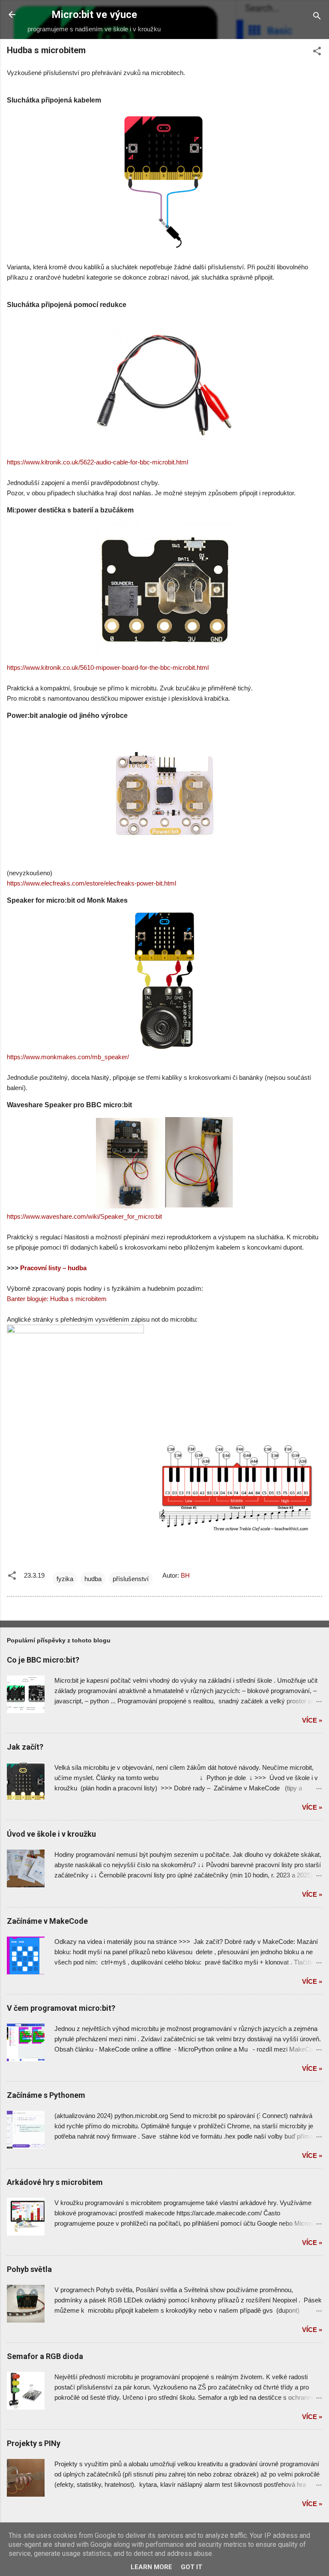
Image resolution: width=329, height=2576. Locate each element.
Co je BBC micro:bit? (43, 1660)
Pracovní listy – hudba (53, 1268)
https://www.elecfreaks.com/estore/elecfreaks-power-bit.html (91, 883)
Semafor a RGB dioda (45, 2356)
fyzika (65, 1579)
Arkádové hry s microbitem (55, 2182)
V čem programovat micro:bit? (61, 2008)
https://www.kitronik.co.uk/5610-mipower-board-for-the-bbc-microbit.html (108, 667)
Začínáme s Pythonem (46, 2095)
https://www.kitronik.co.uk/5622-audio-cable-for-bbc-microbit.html (97, 462)
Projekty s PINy (34, 2443)
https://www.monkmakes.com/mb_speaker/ (68, 1057)
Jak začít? (25, 1747)
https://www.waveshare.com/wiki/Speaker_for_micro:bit (84, 1216)
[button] (317, 53)
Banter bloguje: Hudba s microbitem (57, 1299)
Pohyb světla (29, 2269)
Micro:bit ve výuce (94, 15)
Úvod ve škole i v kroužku (51, 1834)
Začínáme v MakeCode (47, 1921)
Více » (312, 1720)
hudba (93, 1579)
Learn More (151, 2567)
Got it (191, 2567)
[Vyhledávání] (317, 17)
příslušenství (131, 1579)
